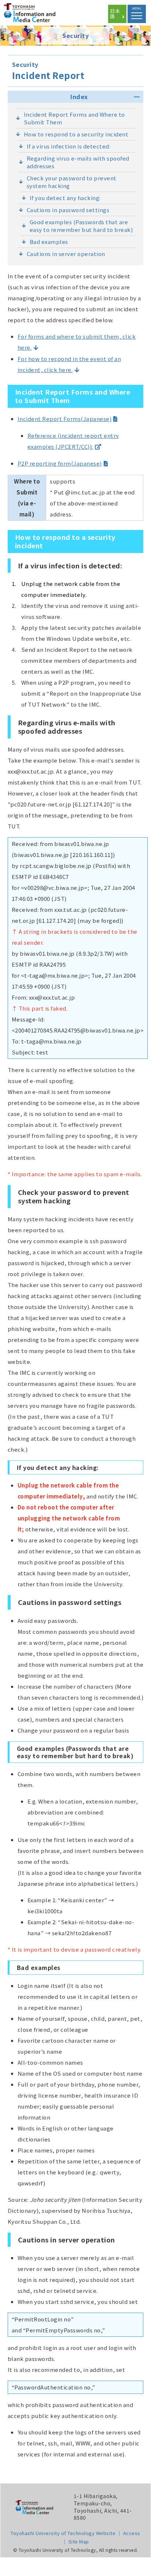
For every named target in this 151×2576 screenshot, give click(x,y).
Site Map (79, 2541)
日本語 (115, 14)
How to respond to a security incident (76, 134)
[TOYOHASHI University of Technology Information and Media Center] (38, 18)
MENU (137, 9)
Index (79, 97)
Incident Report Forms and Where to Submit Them (74, 118)
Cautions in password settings (68, 210)
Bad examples (49, 242)
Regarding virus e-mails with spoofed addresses (78, 162)
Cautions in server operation (66, 254)
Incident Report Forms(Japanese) (65, 419)
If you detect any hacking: (65, 198)
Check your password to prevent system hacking (72, 182)
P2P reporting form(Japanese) (60, 463)
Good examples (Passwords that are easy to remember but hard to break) (81, 226)
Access (132, 2533)
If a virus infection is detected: (69, 146)
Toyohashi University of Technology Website (63, 2533)
